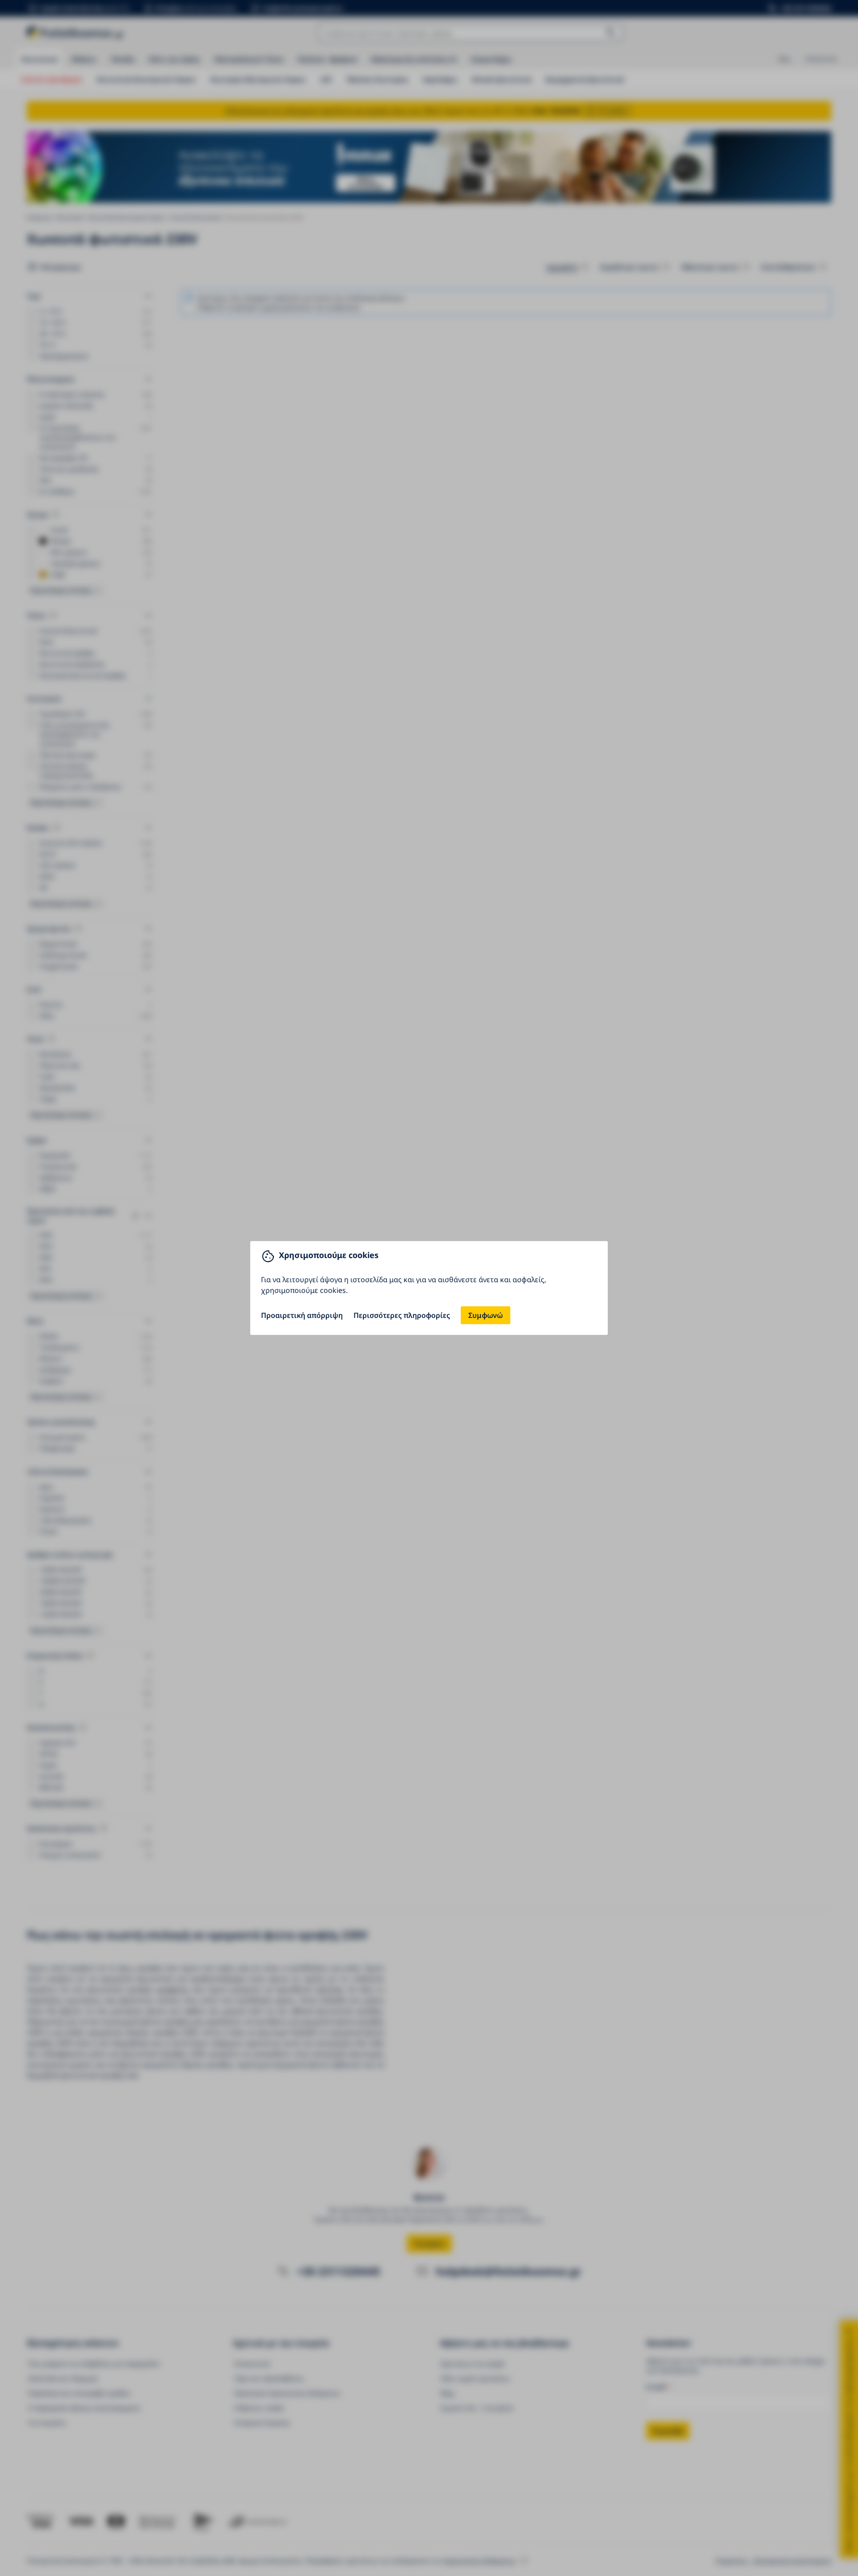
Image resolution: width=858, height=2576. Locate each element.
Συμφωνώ (486, 1315)
